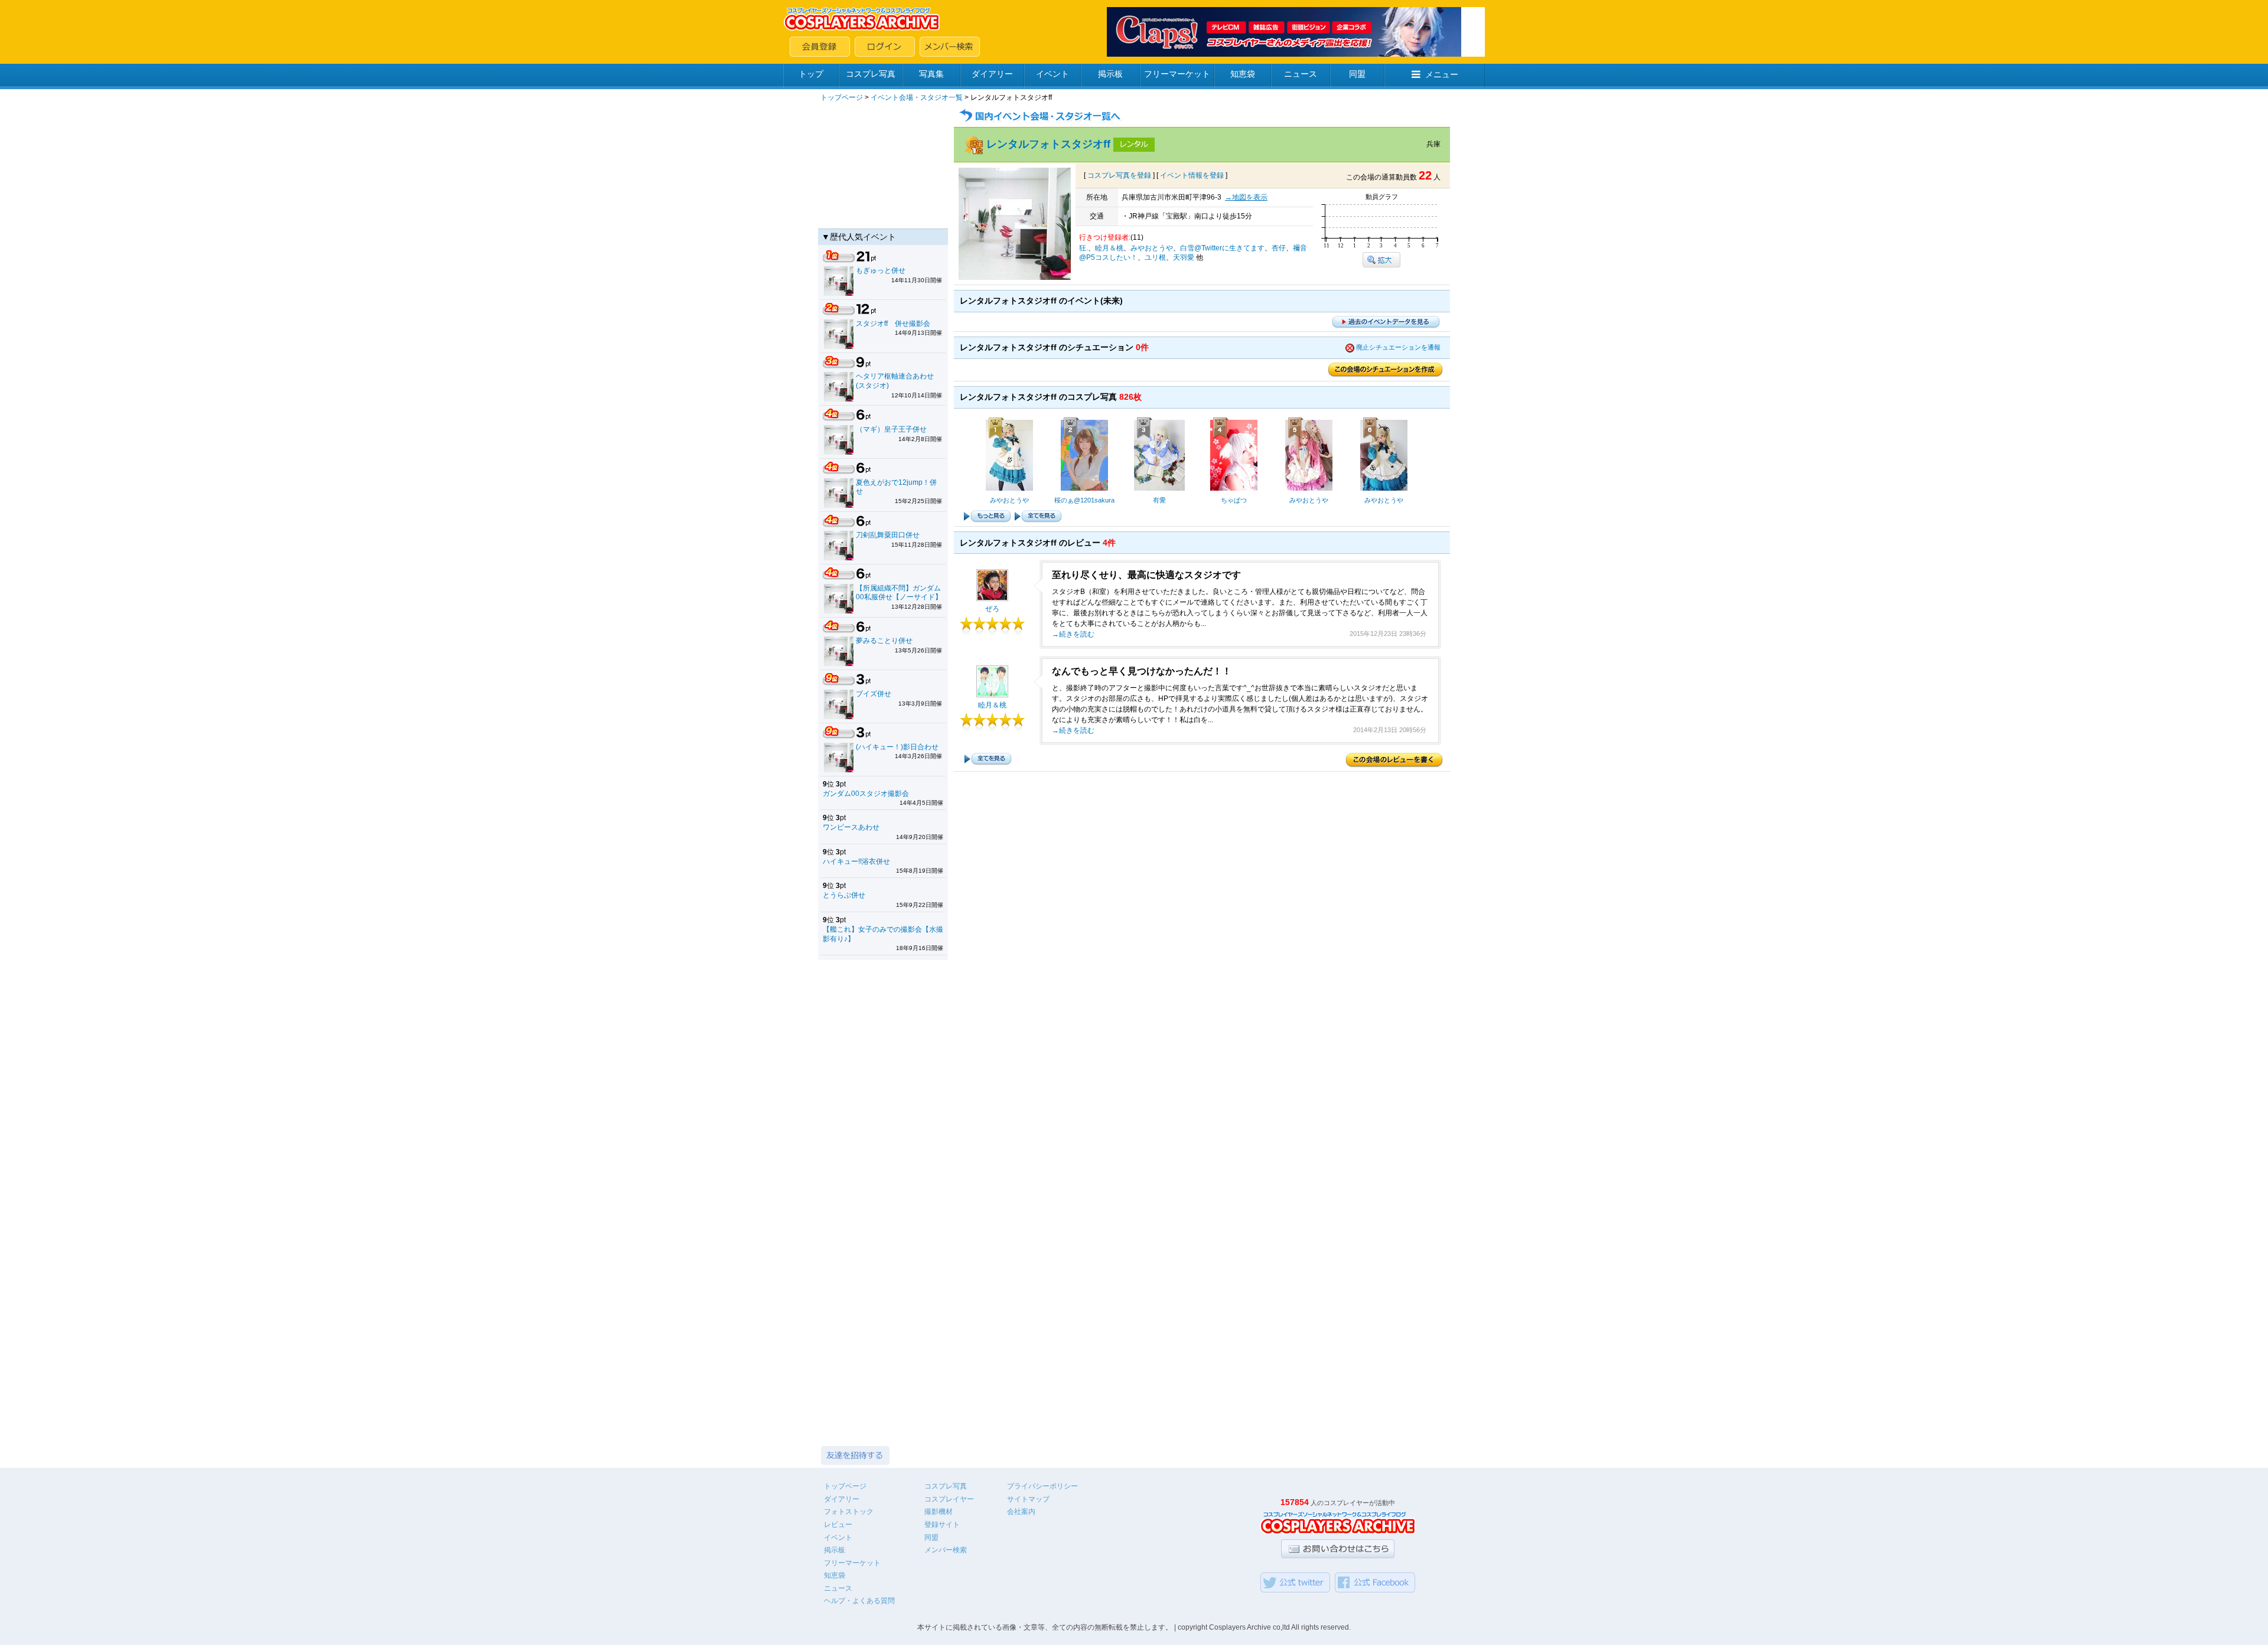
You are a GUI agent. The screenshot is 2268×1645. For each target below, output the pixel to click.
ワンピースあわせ (851, 827)
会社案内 (1021, 1512)
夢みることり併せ (884, 641)
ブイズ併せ (874, 694)
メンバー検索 (946, 1550)
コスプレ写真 (871, 74)
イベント (1052, 74)
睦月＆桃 (1109, 248)
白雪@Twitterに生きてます (1222, 248)
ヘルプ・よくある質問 (859, 1601)
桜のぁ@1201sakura (1084, 500)
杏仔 (1279, 248)
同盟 (1357, 74)
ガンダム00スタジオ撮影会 (866, 794)
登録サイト (942, 1525)
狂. (1084, 248)
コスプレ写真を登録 (1119, 175)
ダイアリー (992, 74)
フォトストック (849, 1512)
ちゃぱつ (1234, 500)
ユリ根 (1155, 257)
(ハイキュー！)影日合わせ (897, 747)
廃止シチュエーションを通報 (1398, 347)
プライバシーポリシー (1042, 1486)
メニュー (1442, 74)
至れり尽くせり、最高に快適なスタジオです (1146, 575)
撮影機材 (939, 1512)
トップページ (842, 97)
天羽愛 (1184, 257)
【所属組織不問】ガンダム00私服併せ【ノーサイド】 (899, 593)
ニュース (1301, 74)
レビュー (838, 1525)
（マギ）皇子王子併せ (891, 429)
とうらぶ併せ (844, 895)
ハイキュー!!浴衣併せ (856, 861)
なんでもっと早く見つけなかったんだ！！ (1142, 671)
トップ (811, 74)
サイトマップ (1028, 1499)
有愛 (1159, 500)
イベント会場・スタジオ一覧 (917, 97)
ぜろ (992, 609)
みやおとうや (1152, 248)
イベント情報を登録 (1192, 175)
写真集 (931, 74)
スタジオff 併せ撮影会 (893, 324)
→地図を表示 (1246, 197)
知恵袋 (1243, 74)
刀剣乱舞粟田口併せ (888, 535)
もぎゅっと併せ (881, 270)
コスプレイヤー (949, 1499)
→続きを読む (1073, 634)
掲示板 (1110, 74)
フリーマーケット (1177, 74)
